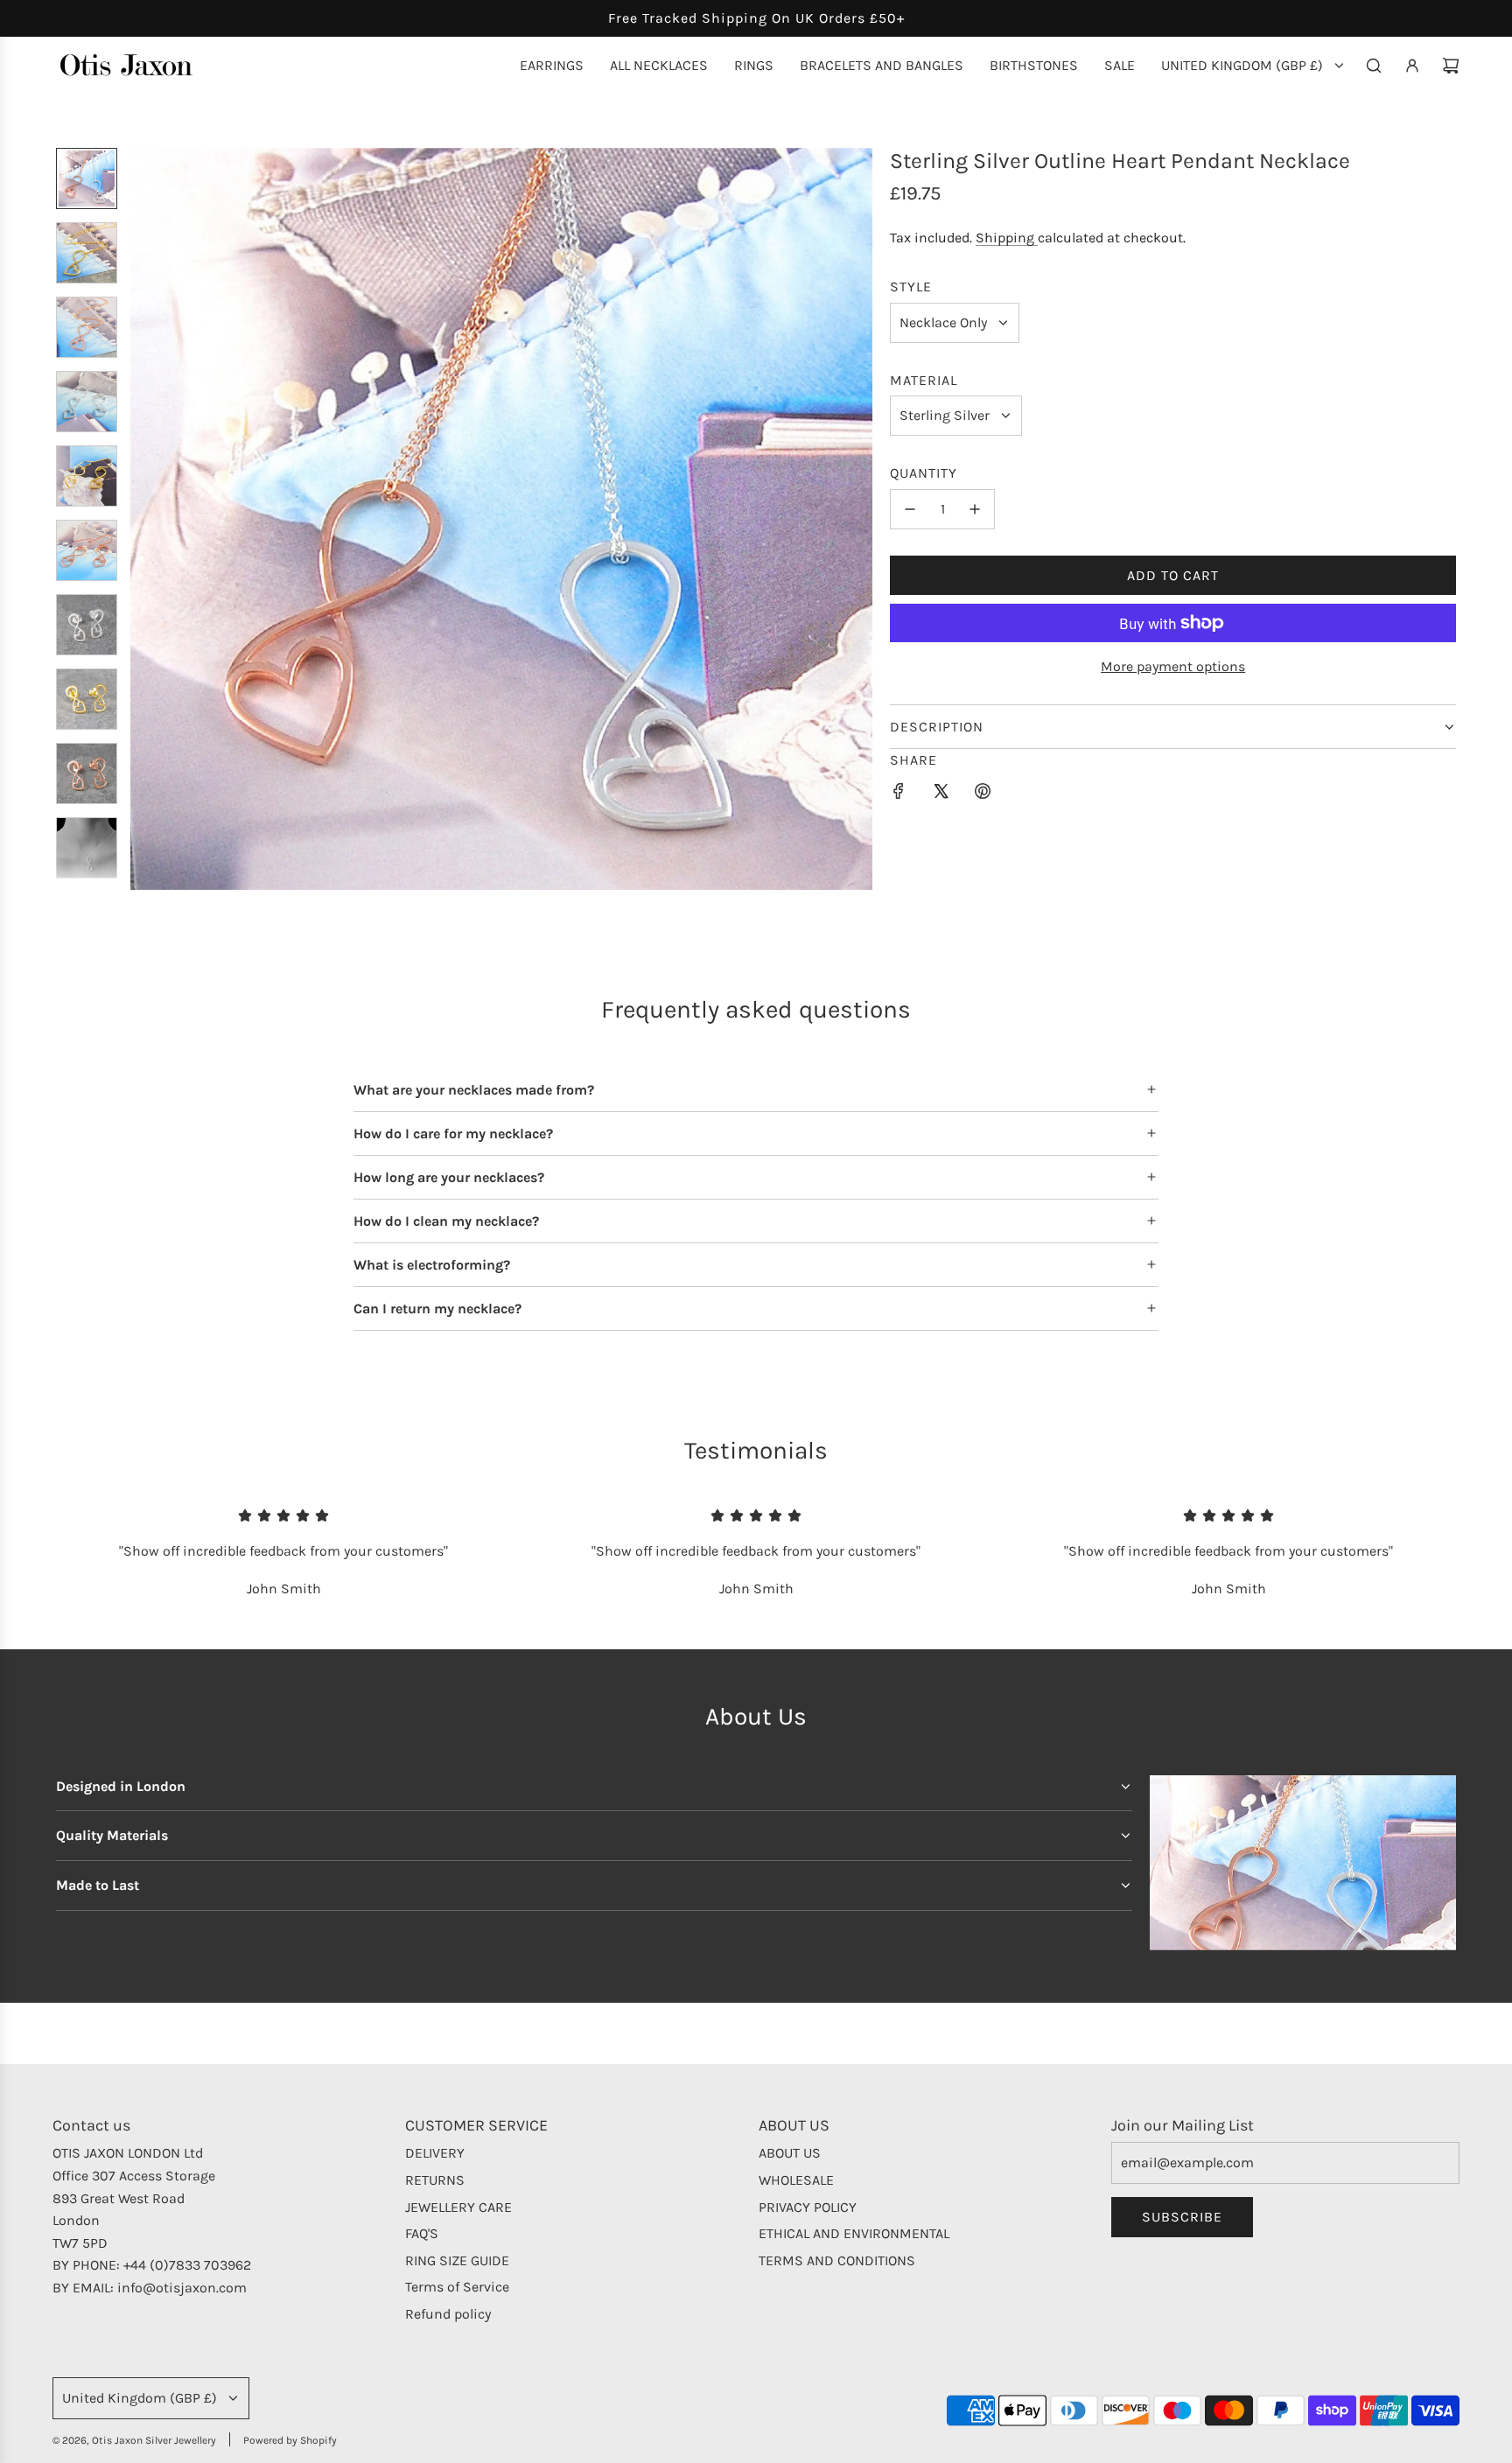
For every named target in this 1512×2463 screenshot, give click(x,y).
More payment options (1173, 666)
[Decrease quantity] (910, 509)
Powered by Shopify (290, 2440)
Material (924, 380)
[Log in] (1412, 66)
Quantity (924, 473)
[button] (144, 519)
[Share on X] (941, 794)
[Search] (1374, 66)
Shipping (1007, 238)
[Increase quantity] (975, 509)
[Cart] (1451, 66)
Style (911, 287)
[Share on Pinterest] (983, 794)
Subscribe (1182, 2217)
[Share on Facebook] (899, 794)
